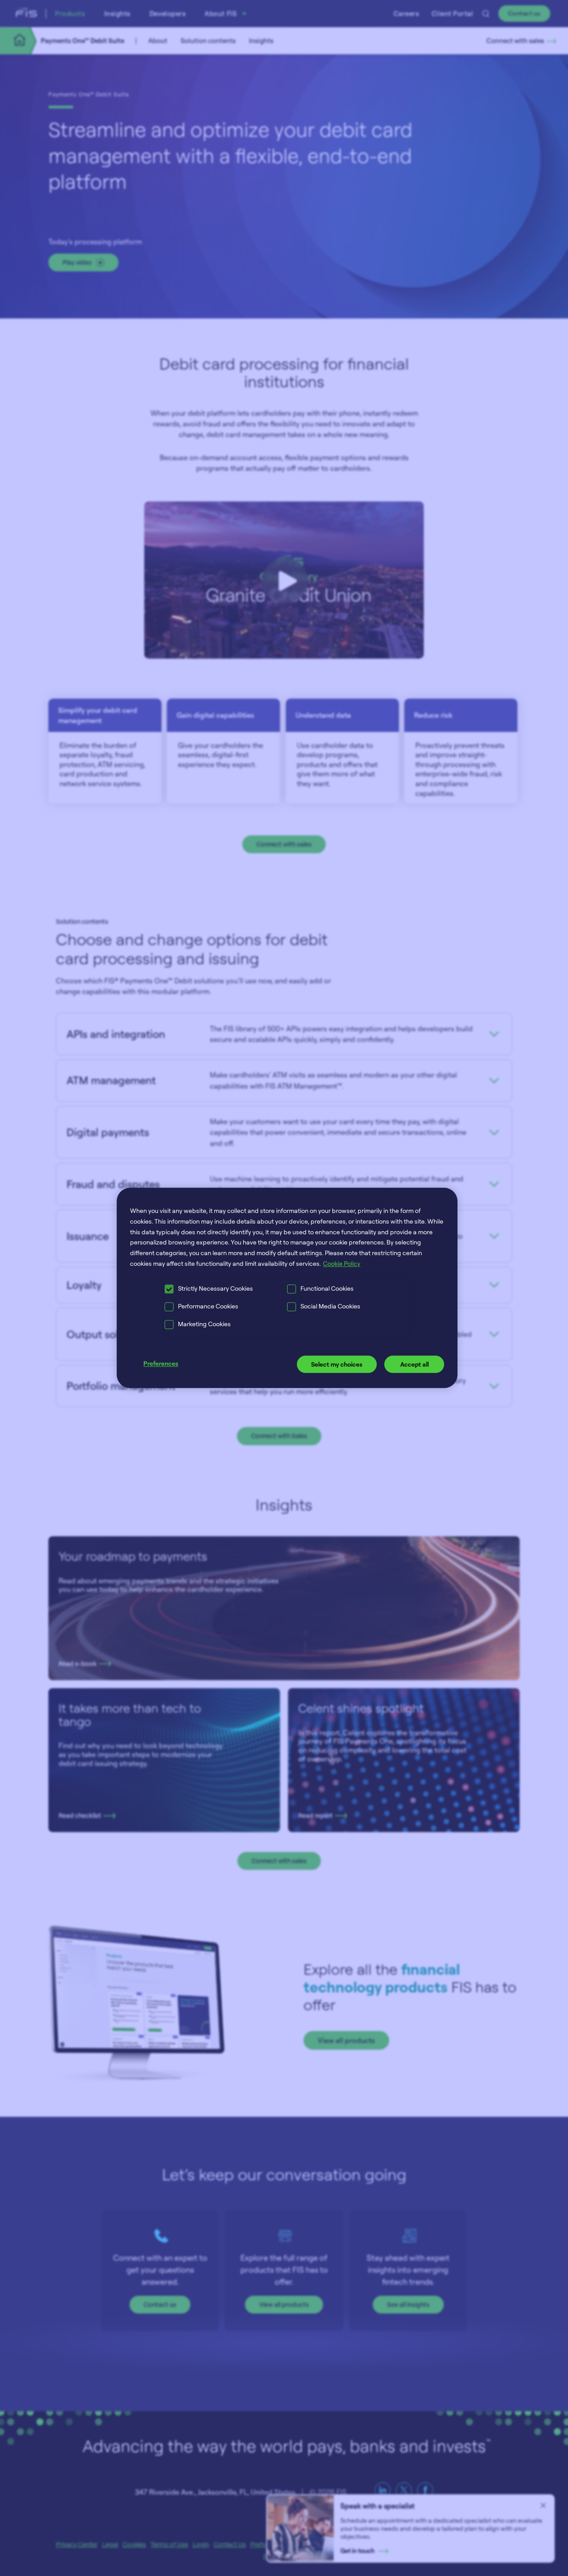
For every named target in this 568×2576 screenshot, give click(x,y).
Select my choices (337, 1364)
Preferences (161, 1363)
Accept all (414, 1364)
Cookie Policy (342, 1263)
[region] (287, 1288)
